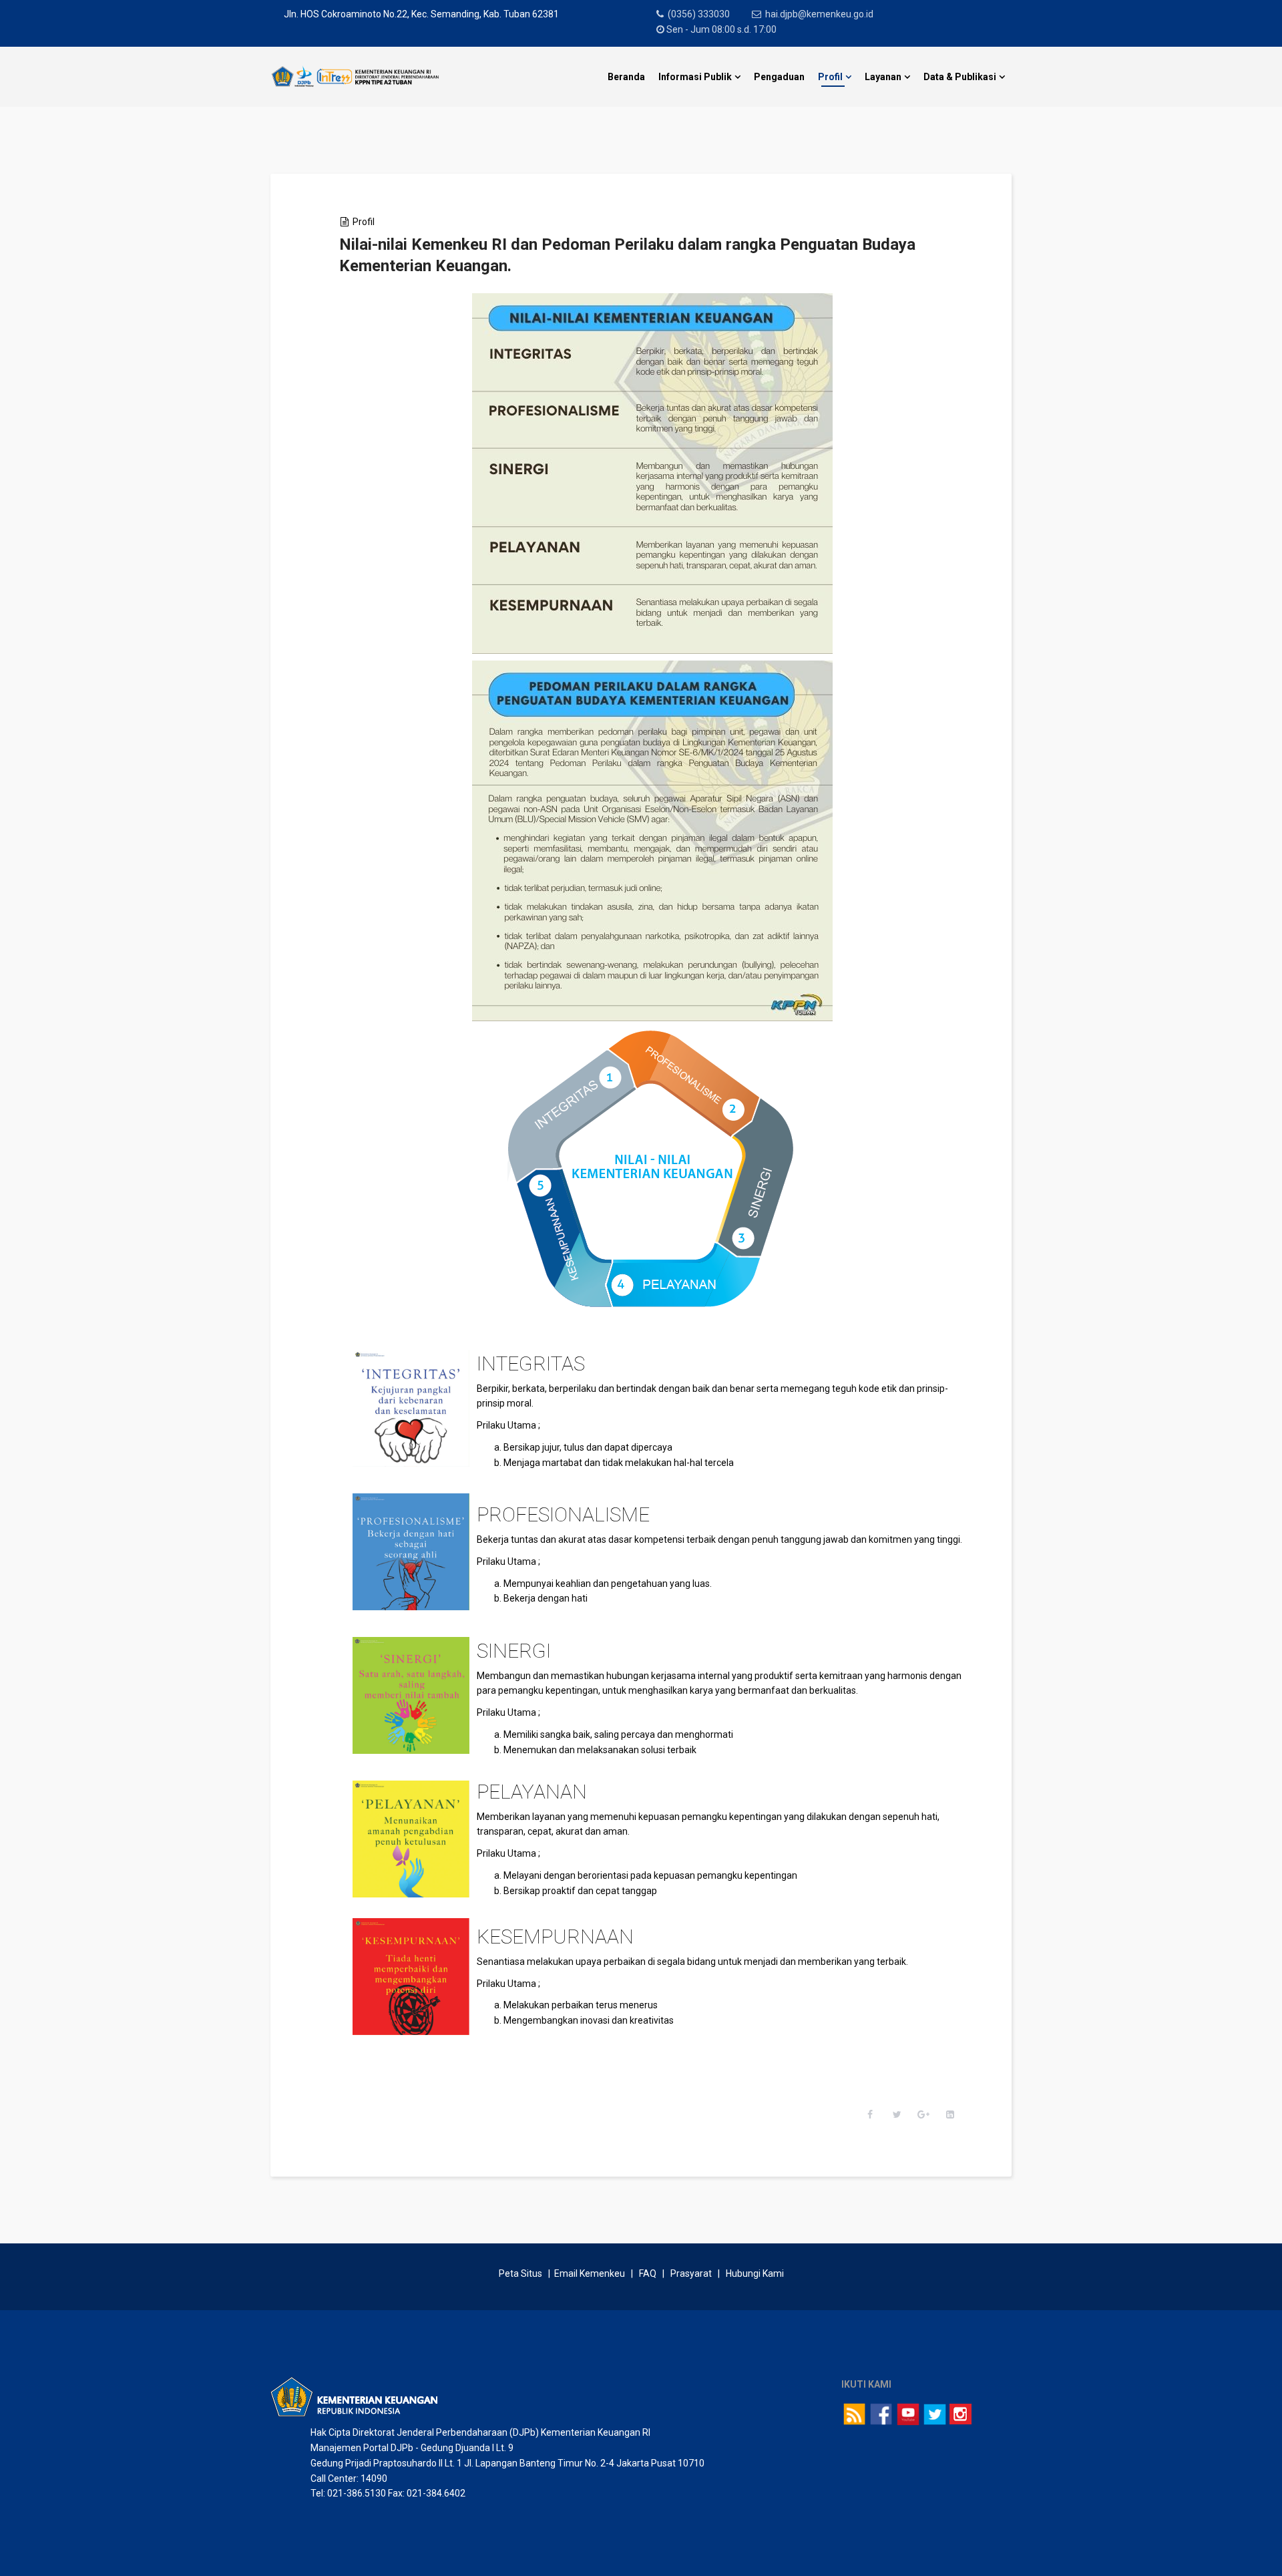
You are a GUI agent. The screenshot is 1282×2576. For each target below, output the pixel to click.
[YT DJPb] (908, 2414)
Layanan (883, 77)
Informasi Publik (695, 77)
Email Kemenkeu (590, 2273)
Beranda (626, 77)
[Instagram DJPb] (960, 2414)
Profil (830, 77)
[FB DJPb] (881, 2414)
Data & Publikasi (960, 77)
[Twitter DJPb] (935, 2414)
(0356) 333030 (699, 14)
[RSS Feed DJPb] (855, 2414)
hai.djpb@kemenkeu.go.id (819, 14)
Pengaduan (779, 77)
